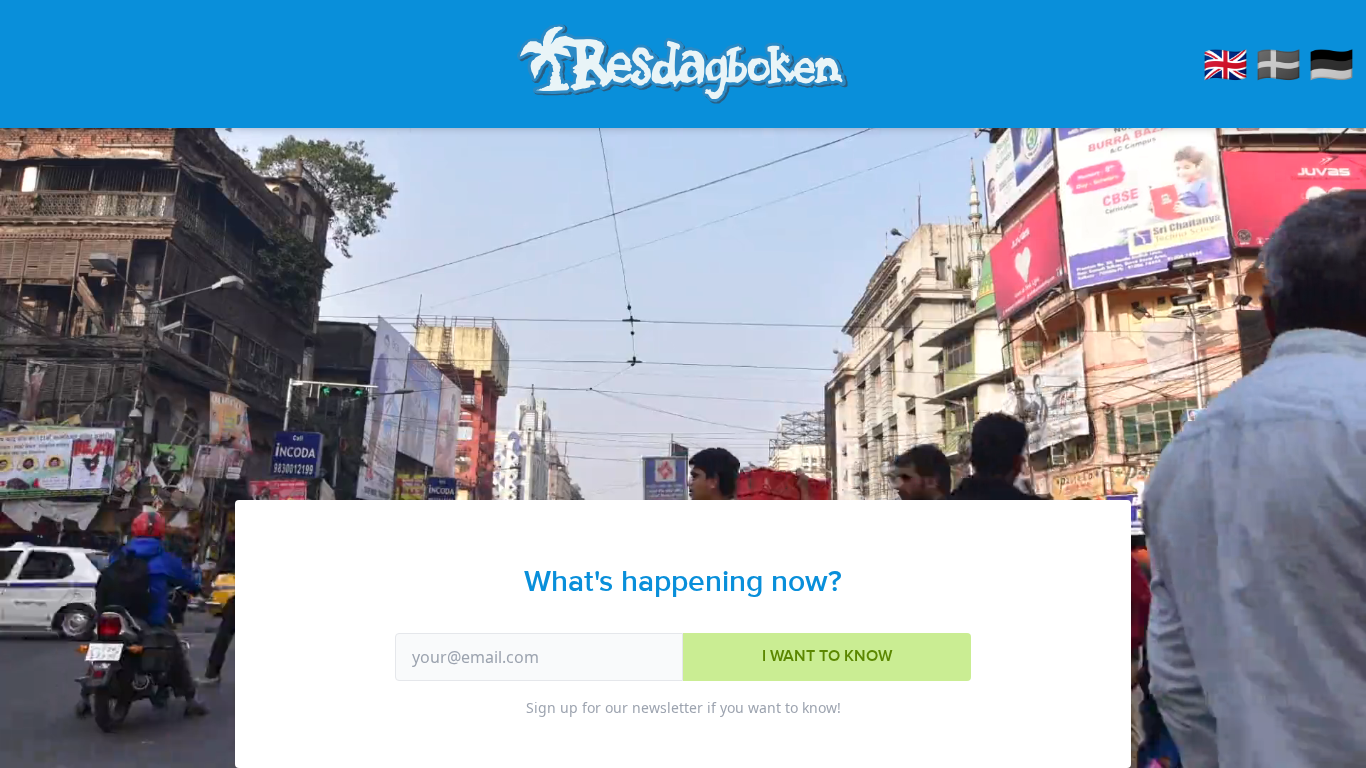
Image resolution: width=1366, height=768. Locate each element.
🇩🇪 (1331, 63)
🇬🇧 (1225, 63)
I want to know (827, 656)
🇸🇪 (1278, 63)
